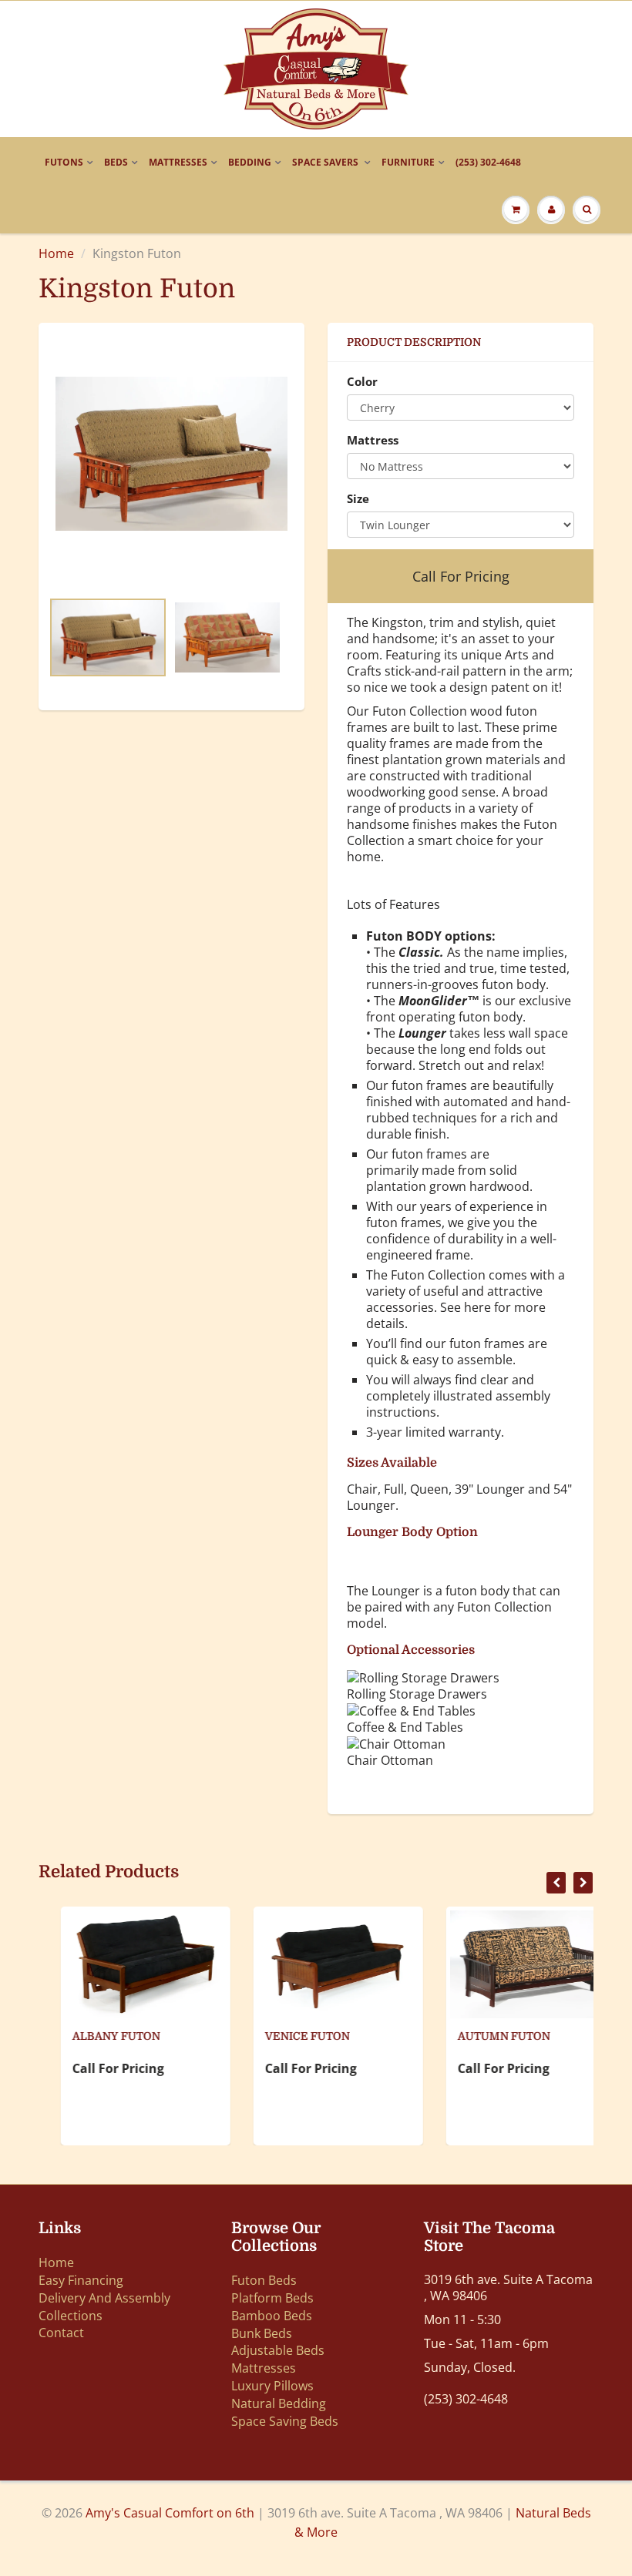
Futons (64, 162)
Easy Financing (81, 2280)
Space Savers (326, 162)
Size (358, 499)
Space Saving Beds (285, 2421)
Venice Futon (285, 2036)
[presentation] (556, 1883)
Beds (116, 162)
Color (362, 382)
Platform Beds (272, 2298)
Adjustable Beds (278, 2350)
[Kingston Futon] (171, 454)
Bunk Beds (262, 2333)
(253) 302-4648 (488, 162)
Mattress (373, 440)
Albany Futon (94, 2036)
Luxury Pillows (272, 2386)
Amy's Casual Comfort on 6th (171, 2513)
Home (56, 253)
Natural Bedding (279, 2403)
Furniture (408, 162)
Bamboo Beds (272, 2316)
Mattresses (178, 162)
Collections (71, 2316)
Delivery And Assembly (104, 2298)
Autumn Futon (482, 2036)
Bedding (250, 162)
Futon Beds (264, 2280)
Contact (61, 2333)
